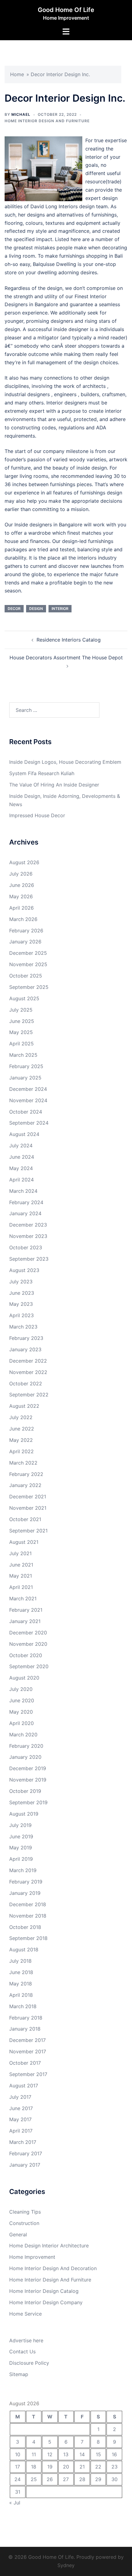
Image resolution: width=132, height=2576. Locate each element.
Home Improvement (32, 2257)
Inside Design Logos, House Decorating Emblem (65, 762)
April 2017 (21, 2131)
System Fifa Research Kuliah (42, 773)
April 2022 (21, 1451)
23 (115, 2467)
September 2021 (28, 1531)
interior (60, 609)
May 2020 (21, 1712)
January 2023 (25, 1349)
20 (66, 2467)
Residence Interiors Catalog (69, 640)
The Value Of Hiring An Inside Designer (54, 785)
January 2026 (25, 942)
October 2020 (26, 1655)
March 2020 (23, 1735)
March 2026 (23, 919)
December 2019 (28, 1768)
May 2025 (21, 1032)
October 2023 (26, 1247)
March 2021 (23, 1598)
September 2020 (29, 1666)
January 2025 (25, 1078)
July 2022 (21, 1417)
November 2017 (28, 2051)
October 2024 (26, 1112)
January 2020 (25, 1757)
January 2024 (25, 1213)
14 (82, 2454)
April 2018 (21, 1995)
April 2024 (21, 1180)
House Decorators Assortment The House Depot (66, 658)
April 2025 (21, 1044)
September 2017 (28, 2074)
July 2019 (20, 1825)
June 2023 (22, 1293)
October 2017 (25, 2063)
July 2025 (21, 1010)
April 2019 (21, 1859)
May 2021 (21, 1576)
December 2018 (28, 1904)
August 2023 (24, 1270)
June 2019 (21, 1836)
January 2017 (25, 2165)
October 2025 (26, 976)
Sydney (66, 2565)
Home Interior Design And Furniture (47, 121)
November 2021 (28, 1508)
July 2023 (21, 1282)
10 (18, 2454)
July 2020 (21, 1689)
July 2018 (20, 1961)
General (18, 2234)
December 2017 (27, 2040)
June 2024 (22, 1157)
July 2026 (21, 874)
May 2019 (21, 1848)
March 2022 (23, 1463)
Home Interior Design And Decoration (53, 2268)
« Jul (15, 2503)
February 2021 (26, 1610)
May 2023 (21, 1304)
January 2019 (25, 1893)
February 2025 (26, 1066)
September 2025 (29, 987)
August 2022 (24, 1406)
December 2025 (28, 953)
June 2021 (21, 1565)
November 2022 (28, 1372)
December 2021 (28, 1497)
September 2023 (29, 1259)
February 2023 (26, 1338)
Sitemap (19, 2374)
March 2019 (23, 1870)
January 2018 (25, 2029)
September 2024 (29, 1123)
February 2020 (26, 1746)
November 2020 (28, 1644)
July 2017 (20, 2097)
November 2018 (28, 1916)
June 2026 (22, 885)
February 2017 (26, 2153)
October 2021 (25, 1519)
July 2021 (20, 1553)
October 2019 (25, 1791)
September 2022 (29, 1395)
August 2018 (24, 1950)
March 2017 (23, 2142)
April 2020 (21, 1723)
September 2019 (28, 1802)
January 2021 (25, 1621)
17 (17, 2467)
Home (17, 74)
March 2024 (23, 1191)
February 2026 (26, 931)
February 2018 (26, 2018)
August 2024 (24, 1134)
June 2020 (22, 1700)
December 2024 (28, 1089)
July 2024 (21, 1146)
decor (14, 609)
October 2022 (26, 1384)
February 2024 (26, 1202)
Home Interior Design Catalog (44, 2291)
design (36, 609)
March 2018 (23, 2006)
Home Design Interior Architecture (49, 2246)
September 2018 (28, 1938)
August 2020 (24, 1678)
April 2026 (21, 908)
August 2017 (24, 2086)
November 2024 (28, 1100)
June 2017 (21, 2108)
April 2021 (21, 1587)
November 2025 (28, 964)
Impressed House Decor (37, 815)
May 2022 (21, 1440)
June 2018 (21, 1972)
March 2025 (23, 1055)
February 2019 (26, 1882)
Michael (21, 114)
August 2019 (24, 1814)
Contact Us (22, 2352)
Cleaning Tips (25, 2212)
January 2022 (25, 1485)
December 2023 (28, 1225)
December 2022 (28, 1361)
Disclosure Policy (29, 2363)
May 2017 (20, 2119)
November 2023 (28, 1236)
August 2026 (24, 862)
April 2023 (21, 1315)
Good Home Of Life (66, 10)
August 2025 (24, 998)
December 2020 (28, 1633)
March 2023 (23, 1327)
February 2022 (26, 1474)
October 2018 (25, 1927)
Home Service (25, 2314)
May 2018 (21, 1984)
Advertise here (26, 2340)
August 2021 (24, 1542)
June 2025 (22, 1021)
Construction (24, 2223)
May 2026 (21, 896)
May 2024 (21, 1168)
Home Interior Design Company (46, 2302)
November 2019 (28, 1780)
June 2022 (22, 1429)
